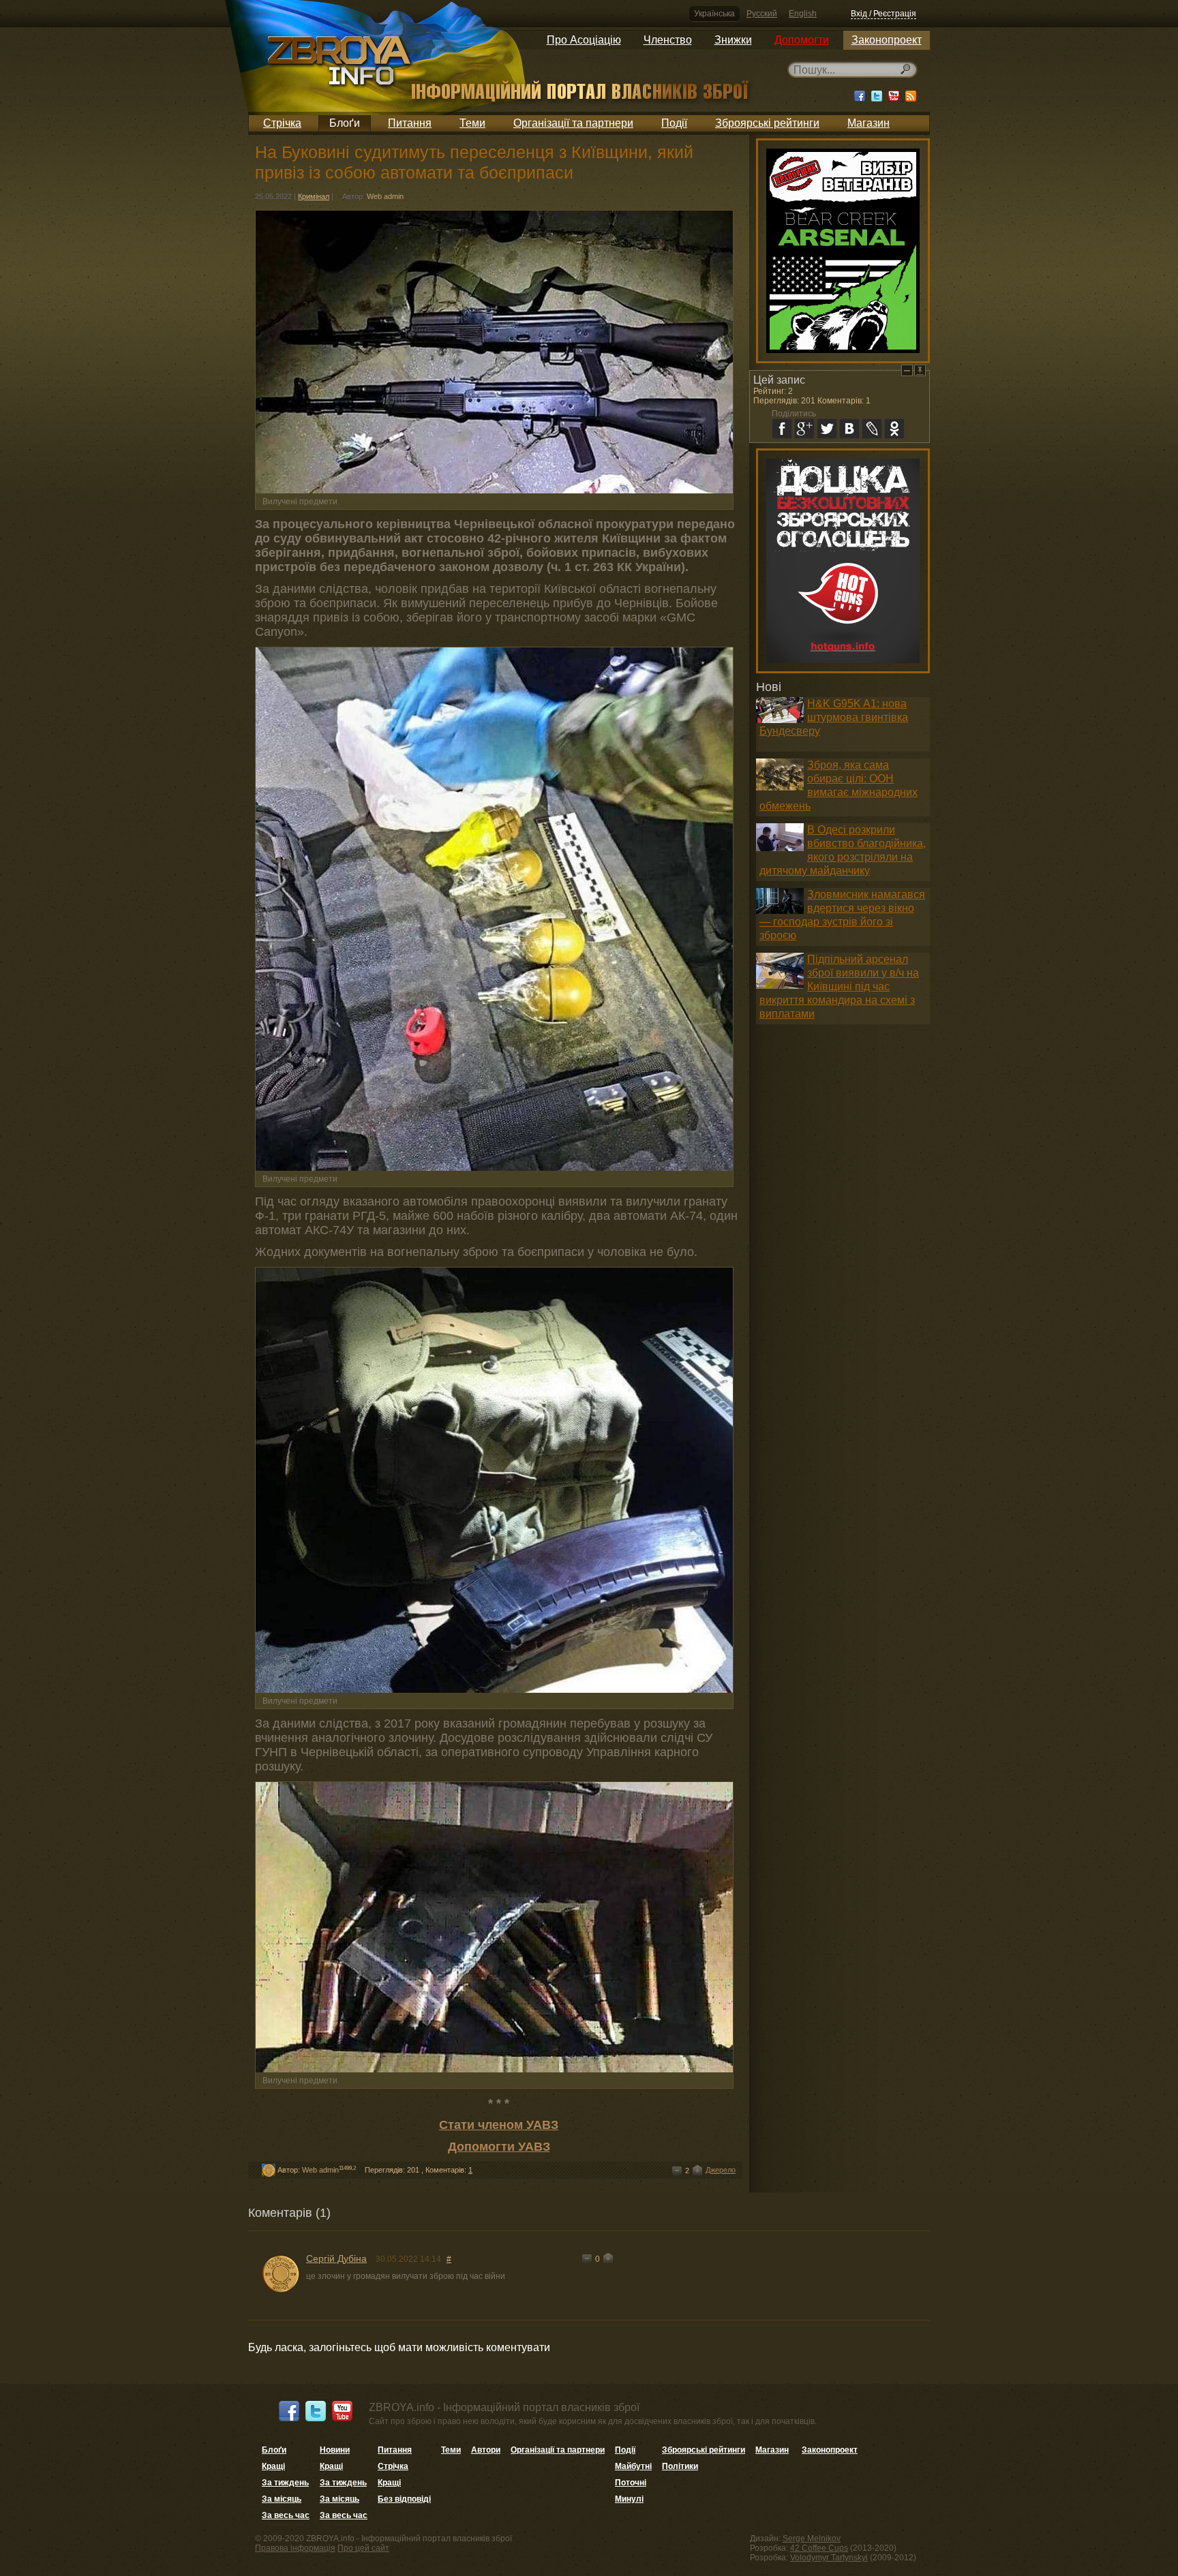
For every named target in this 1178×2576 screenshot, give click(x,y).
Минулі (629, 2499)
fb (782, 429)
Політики (680, 2466)
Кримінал (314, 196)
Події (674, 123)
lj (872, 429)
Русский (762, 14)
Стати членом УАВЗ (499, 2125)
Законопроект (887, 40)
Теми (472, 123)
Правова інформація (295, 2548)
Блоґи (345, 123)
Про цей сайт (363, 2548)
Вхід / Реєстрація (883, 14)
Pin (920, 370)
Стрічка (282, 123)
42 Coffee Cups (819, 2548)
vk (849, 429)
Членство (668, 40)
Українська (714, 14)
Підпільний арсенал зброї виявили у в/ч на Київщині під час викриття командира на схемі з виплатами (839, 986)
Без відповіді (404, 2499)
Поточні (631, 2483)
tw (827, 429)
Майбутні (633, 2466)
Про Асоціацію (584, 40)
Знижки (733, 40)
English (803, 14)
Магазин (869, 123)
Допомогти (802, 40)
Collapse (907, 370)
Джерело (721, 2170)
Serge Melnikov (812, 2539)
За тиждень (285, 2483)
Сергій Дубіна (336, 2258)
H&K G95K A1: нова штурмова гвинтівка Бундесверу (834, 717)
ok (894, 429)
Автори (486, 2450)
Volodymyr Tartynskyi (829, 2558)
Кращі (273, 2466)
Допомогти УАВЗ (499, 2147)
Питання (410, 123)
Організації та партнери (573, 123)
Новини (335, 2450)
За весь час (286, 2515)
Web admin (385, 196)
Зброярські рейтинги (767, 123)
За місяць (282, 2499)
